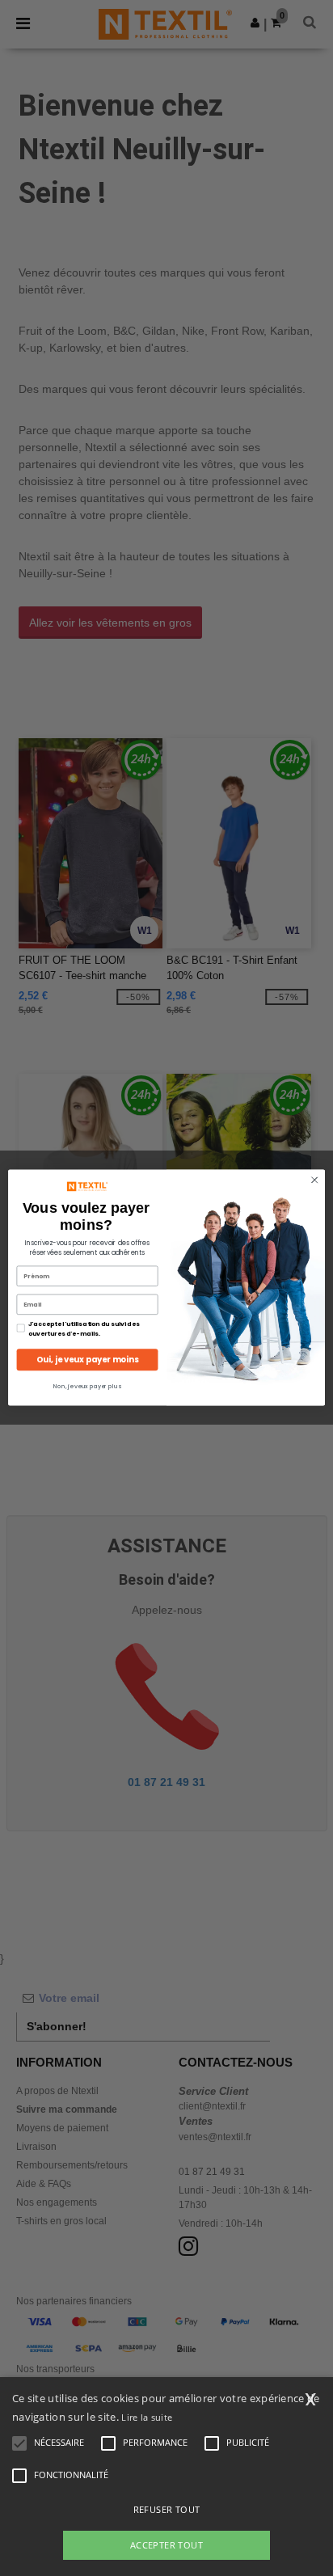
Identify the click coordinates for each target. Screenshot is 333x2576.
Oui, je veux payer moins (87, 1360)
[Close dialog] (314, 1180)
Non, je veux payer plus (87, 1387)
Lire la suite (147, 2417)
